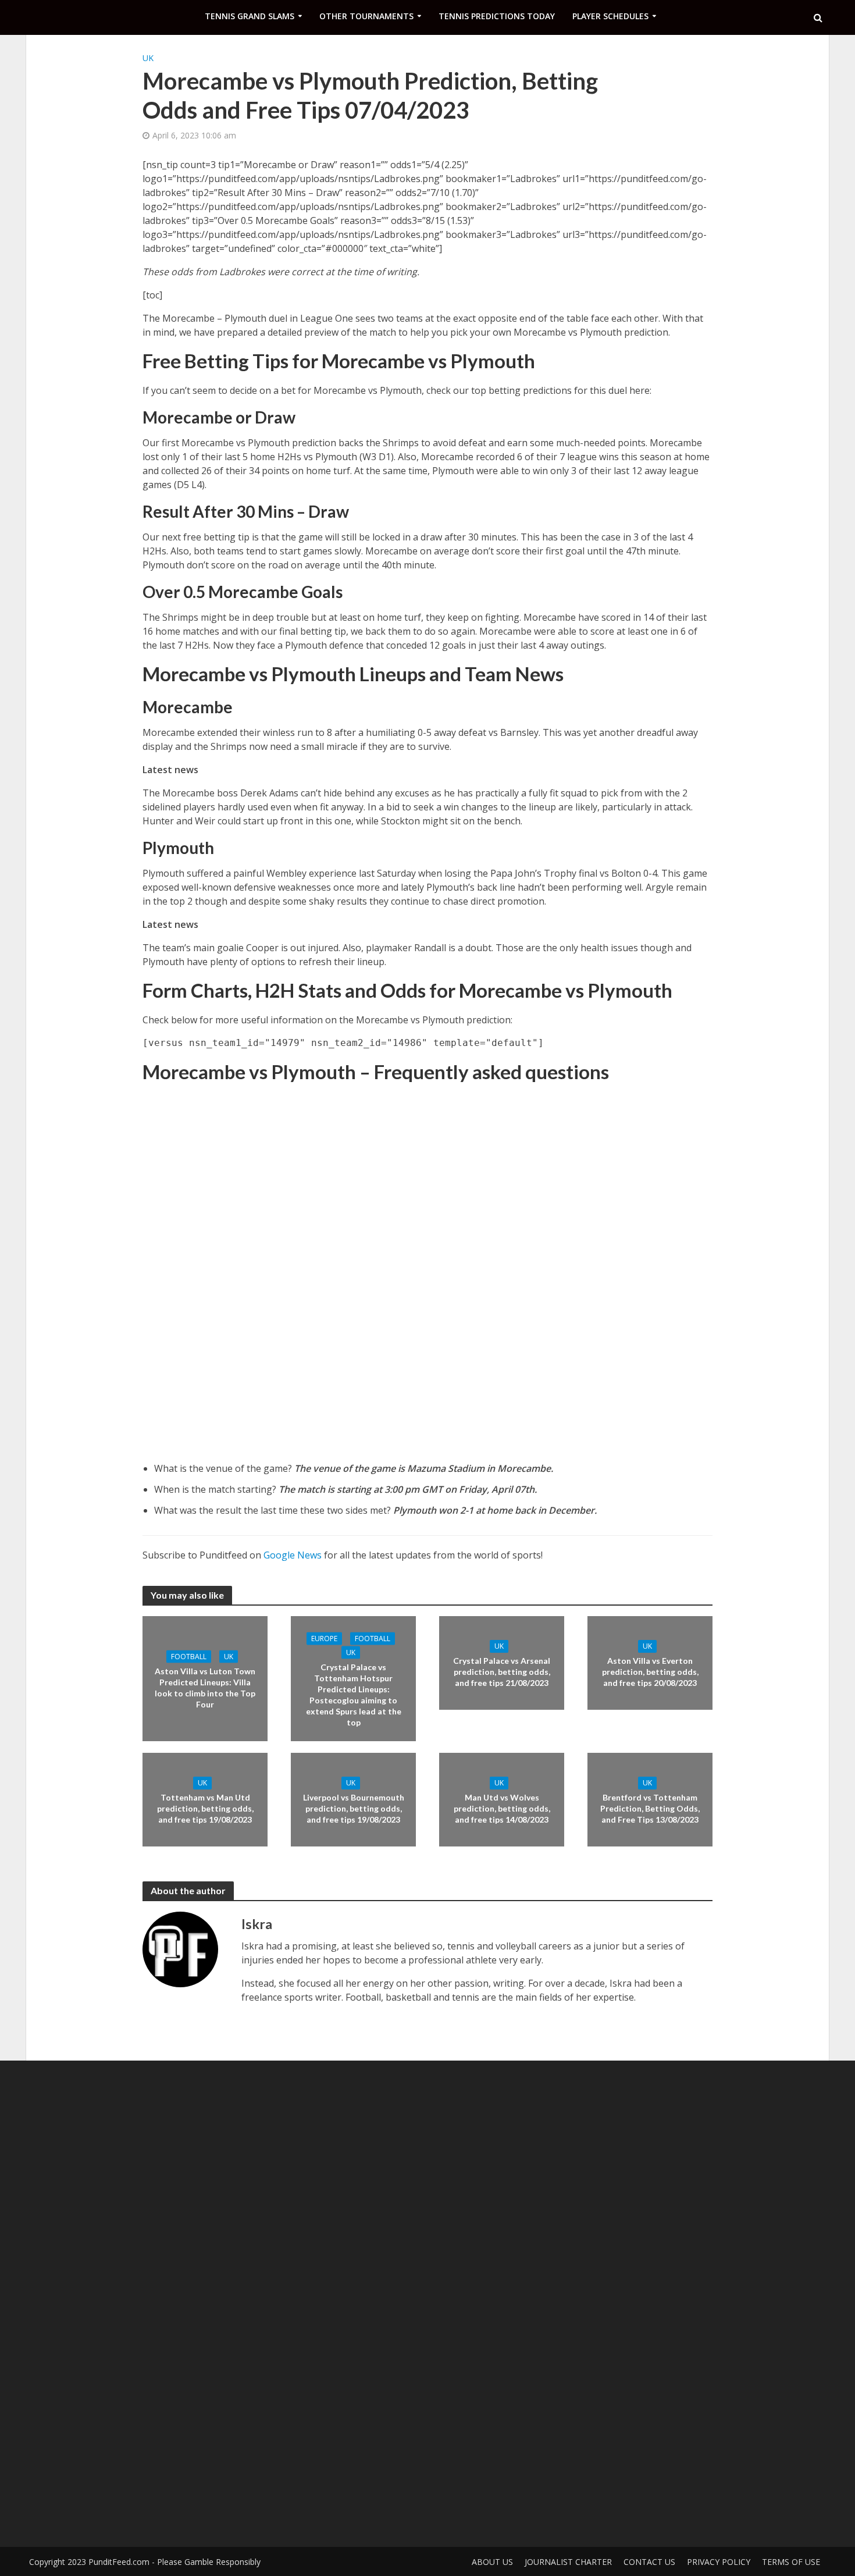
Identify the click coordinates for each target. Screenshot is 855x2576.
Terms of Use (791, 2562)
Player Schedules (610, 16)
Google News (293, 1555)
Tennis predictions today (497, 16)
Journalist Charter (568, 2562)
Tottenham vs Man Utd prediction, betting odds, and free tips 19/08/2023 (205, 1808)
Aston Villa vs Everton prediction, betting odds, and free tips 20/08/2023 (650, 1672)
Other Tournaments (366, 16)
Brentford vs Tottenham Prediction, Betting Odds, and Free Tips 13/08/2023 (650, 1808)
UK (148, 58)
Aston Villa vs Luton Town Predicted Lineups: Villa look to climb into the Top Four (205, 1687)
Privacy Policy (719, 2562)
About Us (492, 2562)
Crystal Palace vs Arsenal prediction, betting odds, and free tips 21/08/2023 (502, 1672)
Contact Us (649, 2562)
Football (189, 1656)
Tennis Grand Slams (250, 16)
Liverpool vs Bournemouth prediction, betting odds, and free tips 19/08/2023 (354, 1808)
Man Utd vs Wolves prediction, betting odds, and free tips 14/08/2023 (502, 1808)
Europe (324, 1638)
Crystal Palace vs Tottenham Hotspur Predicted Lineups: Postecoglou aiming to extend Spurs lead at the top (354, 1694)
